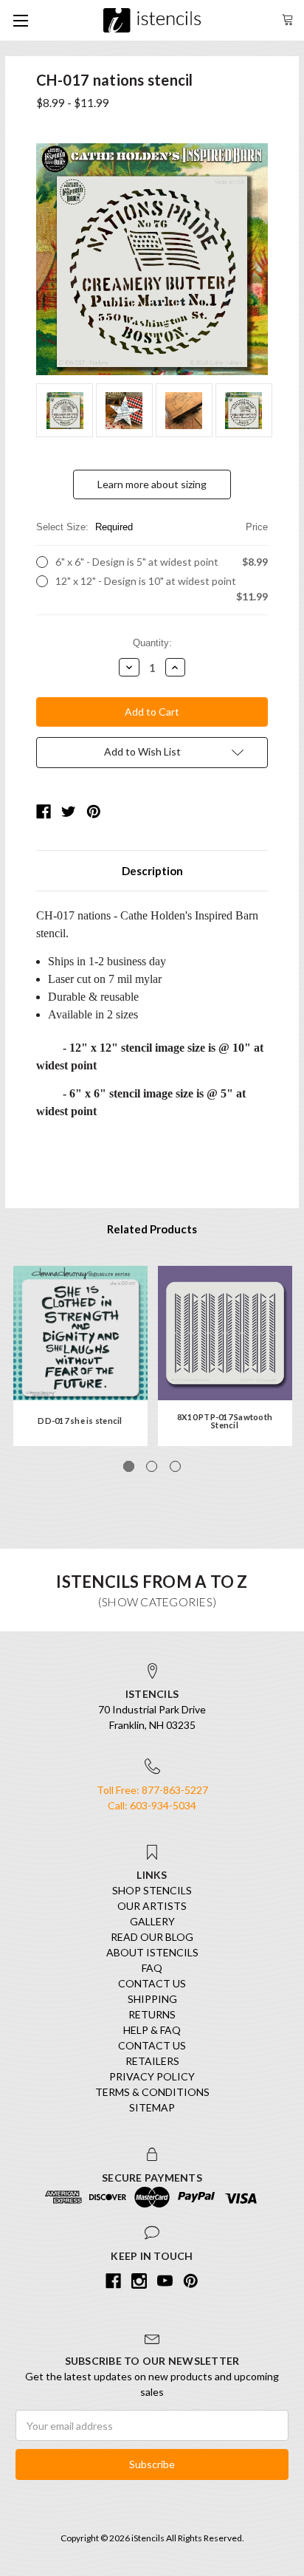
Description (152, 871)
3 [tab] (175, 1466)
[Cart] (288, 18)
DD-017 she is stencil (80, 1421)
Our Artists (152, 1906)
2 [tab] (152, 1466)
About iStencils (152, 1952)
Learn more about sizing (152, 484)
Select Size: (152, 527)
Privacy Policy (152, 2076)
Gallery (152, 1921)
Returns (152, 2014)
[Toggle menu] (20, 20)
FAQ (152, 1968)
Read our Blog (152, 1937)
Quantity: (152, 643)
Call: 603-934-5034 (152, 1805)
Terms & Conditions (152, 2092)
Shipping (152, 1999)
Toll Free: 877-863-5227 (152, 1790)
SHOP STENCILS (152, 1890)
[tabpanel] (80, 1356)
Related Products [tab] (152, 1229)
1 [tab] (129, 1466)
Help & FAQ (152, 2030)
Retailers (152, 2061)
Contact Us (152, 1983)
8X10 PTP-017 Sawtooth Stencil (225, 1421)
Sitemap (152, 2107)
